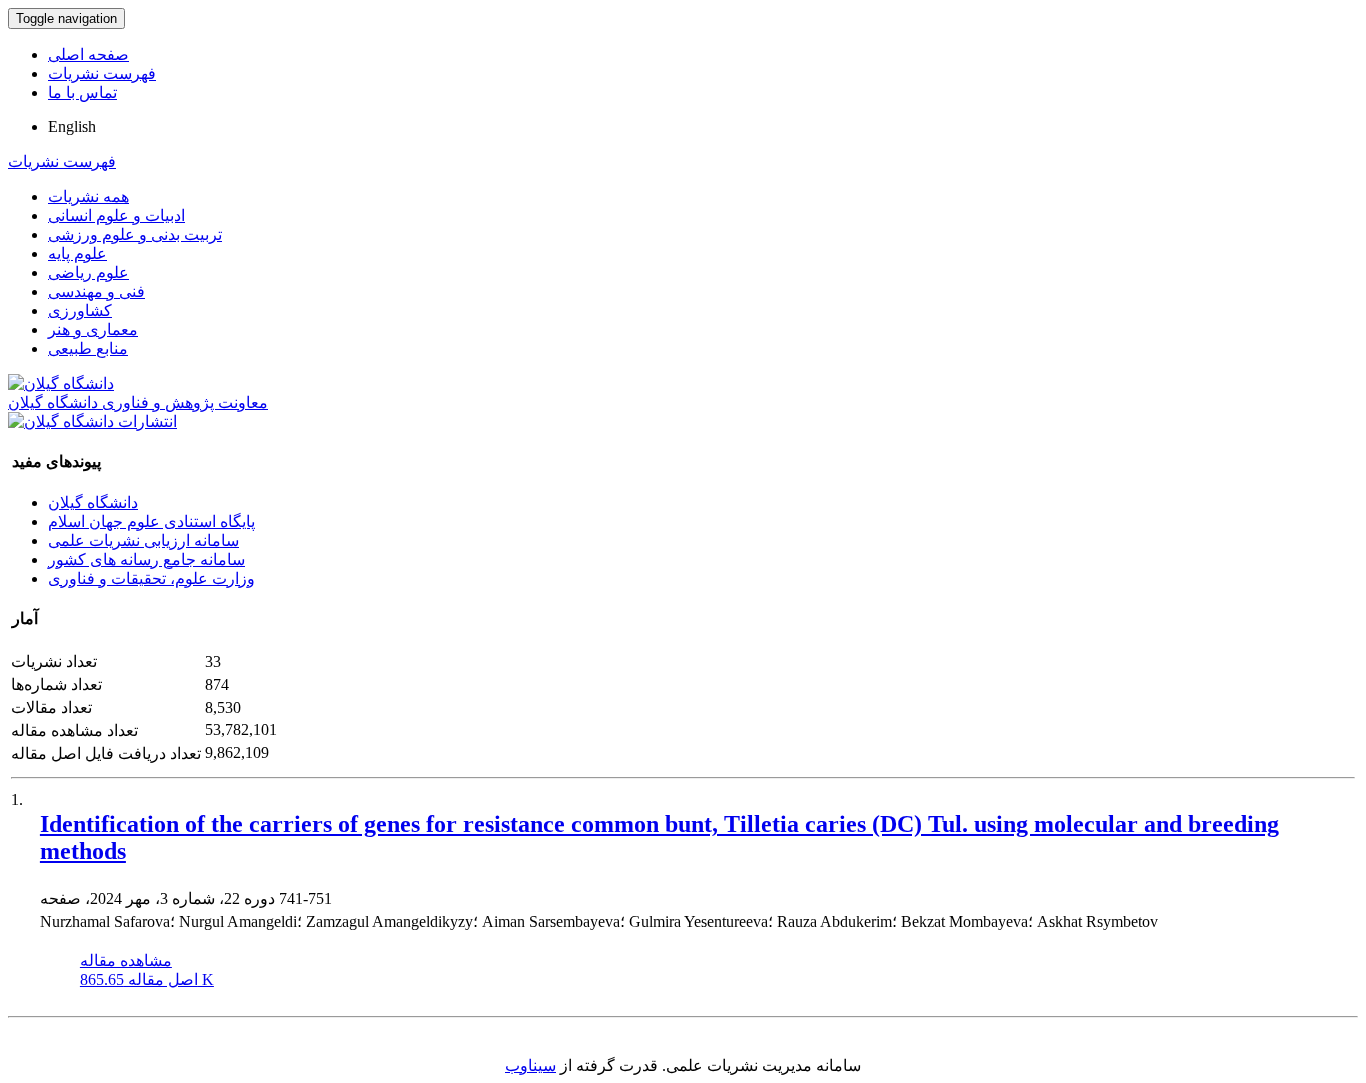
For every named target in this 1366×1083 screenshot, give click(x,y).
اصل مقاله (147, 979)
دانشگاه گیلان (93, 502)
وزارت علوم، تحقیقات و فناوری (151, 578)
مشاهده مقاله (126, 960)
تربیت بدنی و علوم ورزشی (135, 234)
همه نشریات (88, 196)
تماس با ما (82, 92)
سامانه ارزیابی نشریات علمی (143, 540)
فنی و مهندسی (96, 291)
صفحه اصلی (88, 54)
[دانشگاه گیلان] (61, 383)
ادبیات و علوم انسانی (116, 215)
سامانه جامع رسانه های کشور (146, 559)
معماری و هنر (93, 329)
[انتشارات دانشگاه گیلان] (92, 421)
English (72, 126)
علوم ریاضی (88, 272)
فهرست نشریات (102, 73)
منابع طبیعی (88, 348)
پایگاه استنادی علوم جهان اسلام (151, 521)
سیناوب (530, 1065)
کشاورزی (80, 310)
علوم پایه (77, 253)
